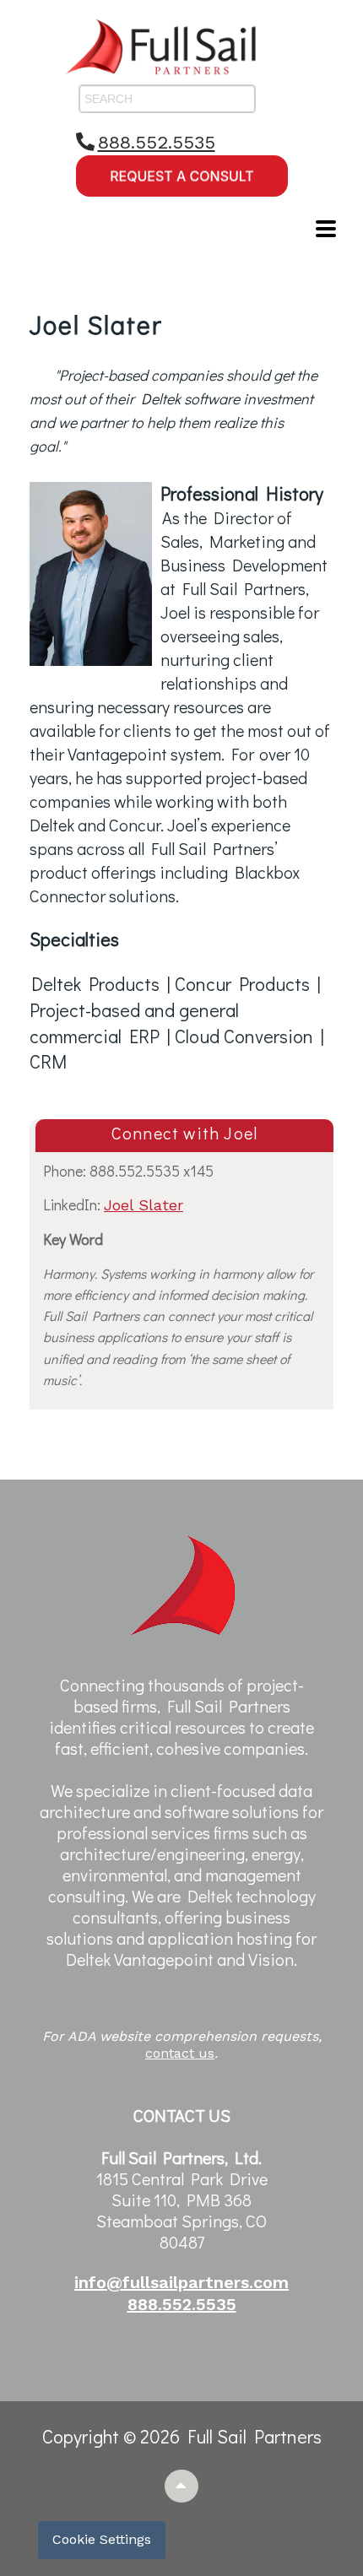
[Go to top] (182, 2486)
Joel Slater (144, 1205)
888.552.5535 (157, 142)
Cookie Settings (102, 2539)
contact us (180, 2053)
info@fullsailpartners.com (181, 2282)
